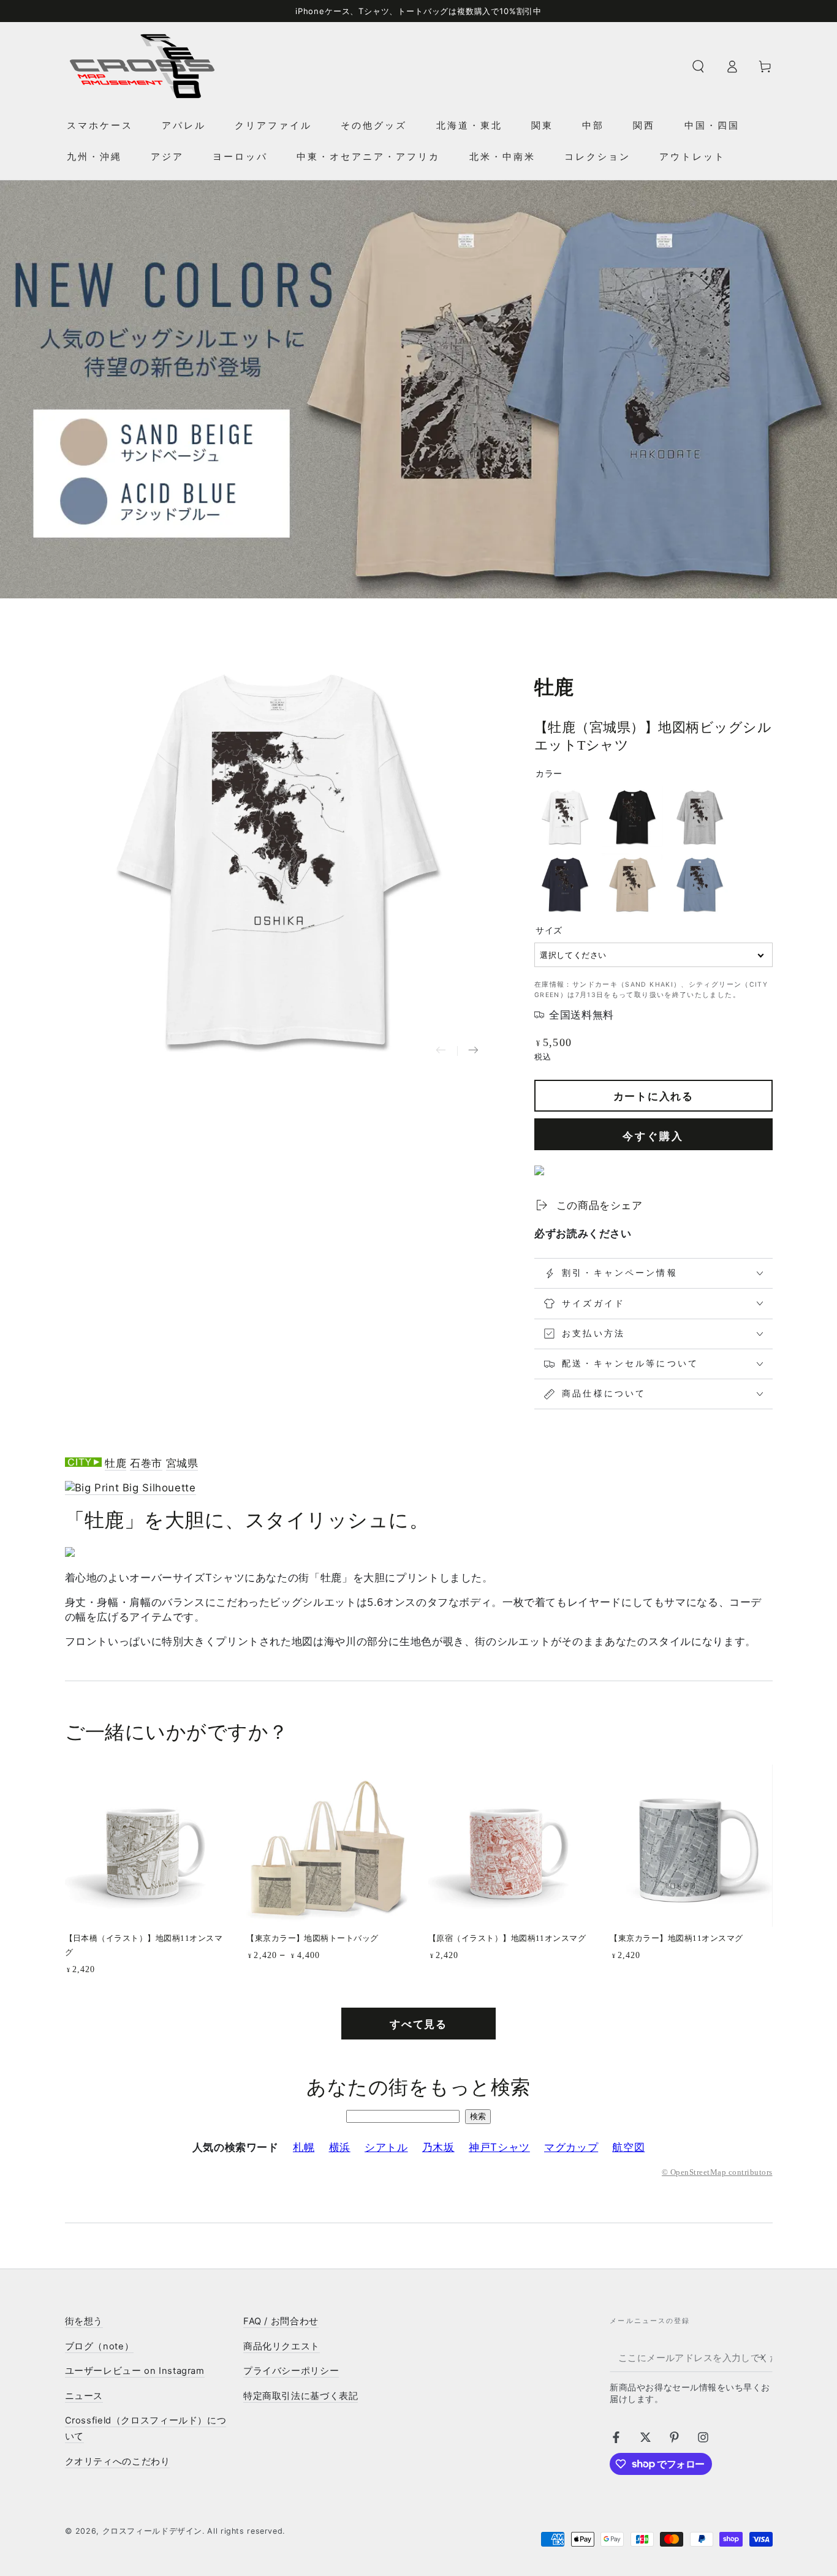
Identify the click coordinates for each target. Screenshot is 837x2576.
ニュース (84, 2396)
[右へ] (473, 1051)
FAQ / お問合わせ (281, 2321)
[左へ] (441, 1051)
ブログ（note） (100, 2346)
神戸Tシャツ (499, 2147)
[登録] (765, 2357)
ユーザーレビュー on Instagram (135, 2371)
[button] (698, 66)
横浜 (340, 2147)
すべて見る (418, 2024)
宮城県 (182, 1463)
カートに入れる (653, 1096)
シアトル (386, 2147)
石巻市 (146, 1463)
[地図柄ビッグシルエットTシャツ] (131, 1488)
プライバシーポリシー (291, 2371)
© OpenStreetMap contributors (717, 2172)
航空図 (628, 2147)
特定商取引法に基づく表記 (301, 2396)
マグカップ (571, 2147)
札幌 (304, 2147)
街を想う (84, 2321)
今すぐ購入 (653, 1136)
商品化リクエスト (282, 2346)
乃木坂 (438, 2147)
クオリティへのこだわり (118, 2461)
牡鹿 (116, 1463)
